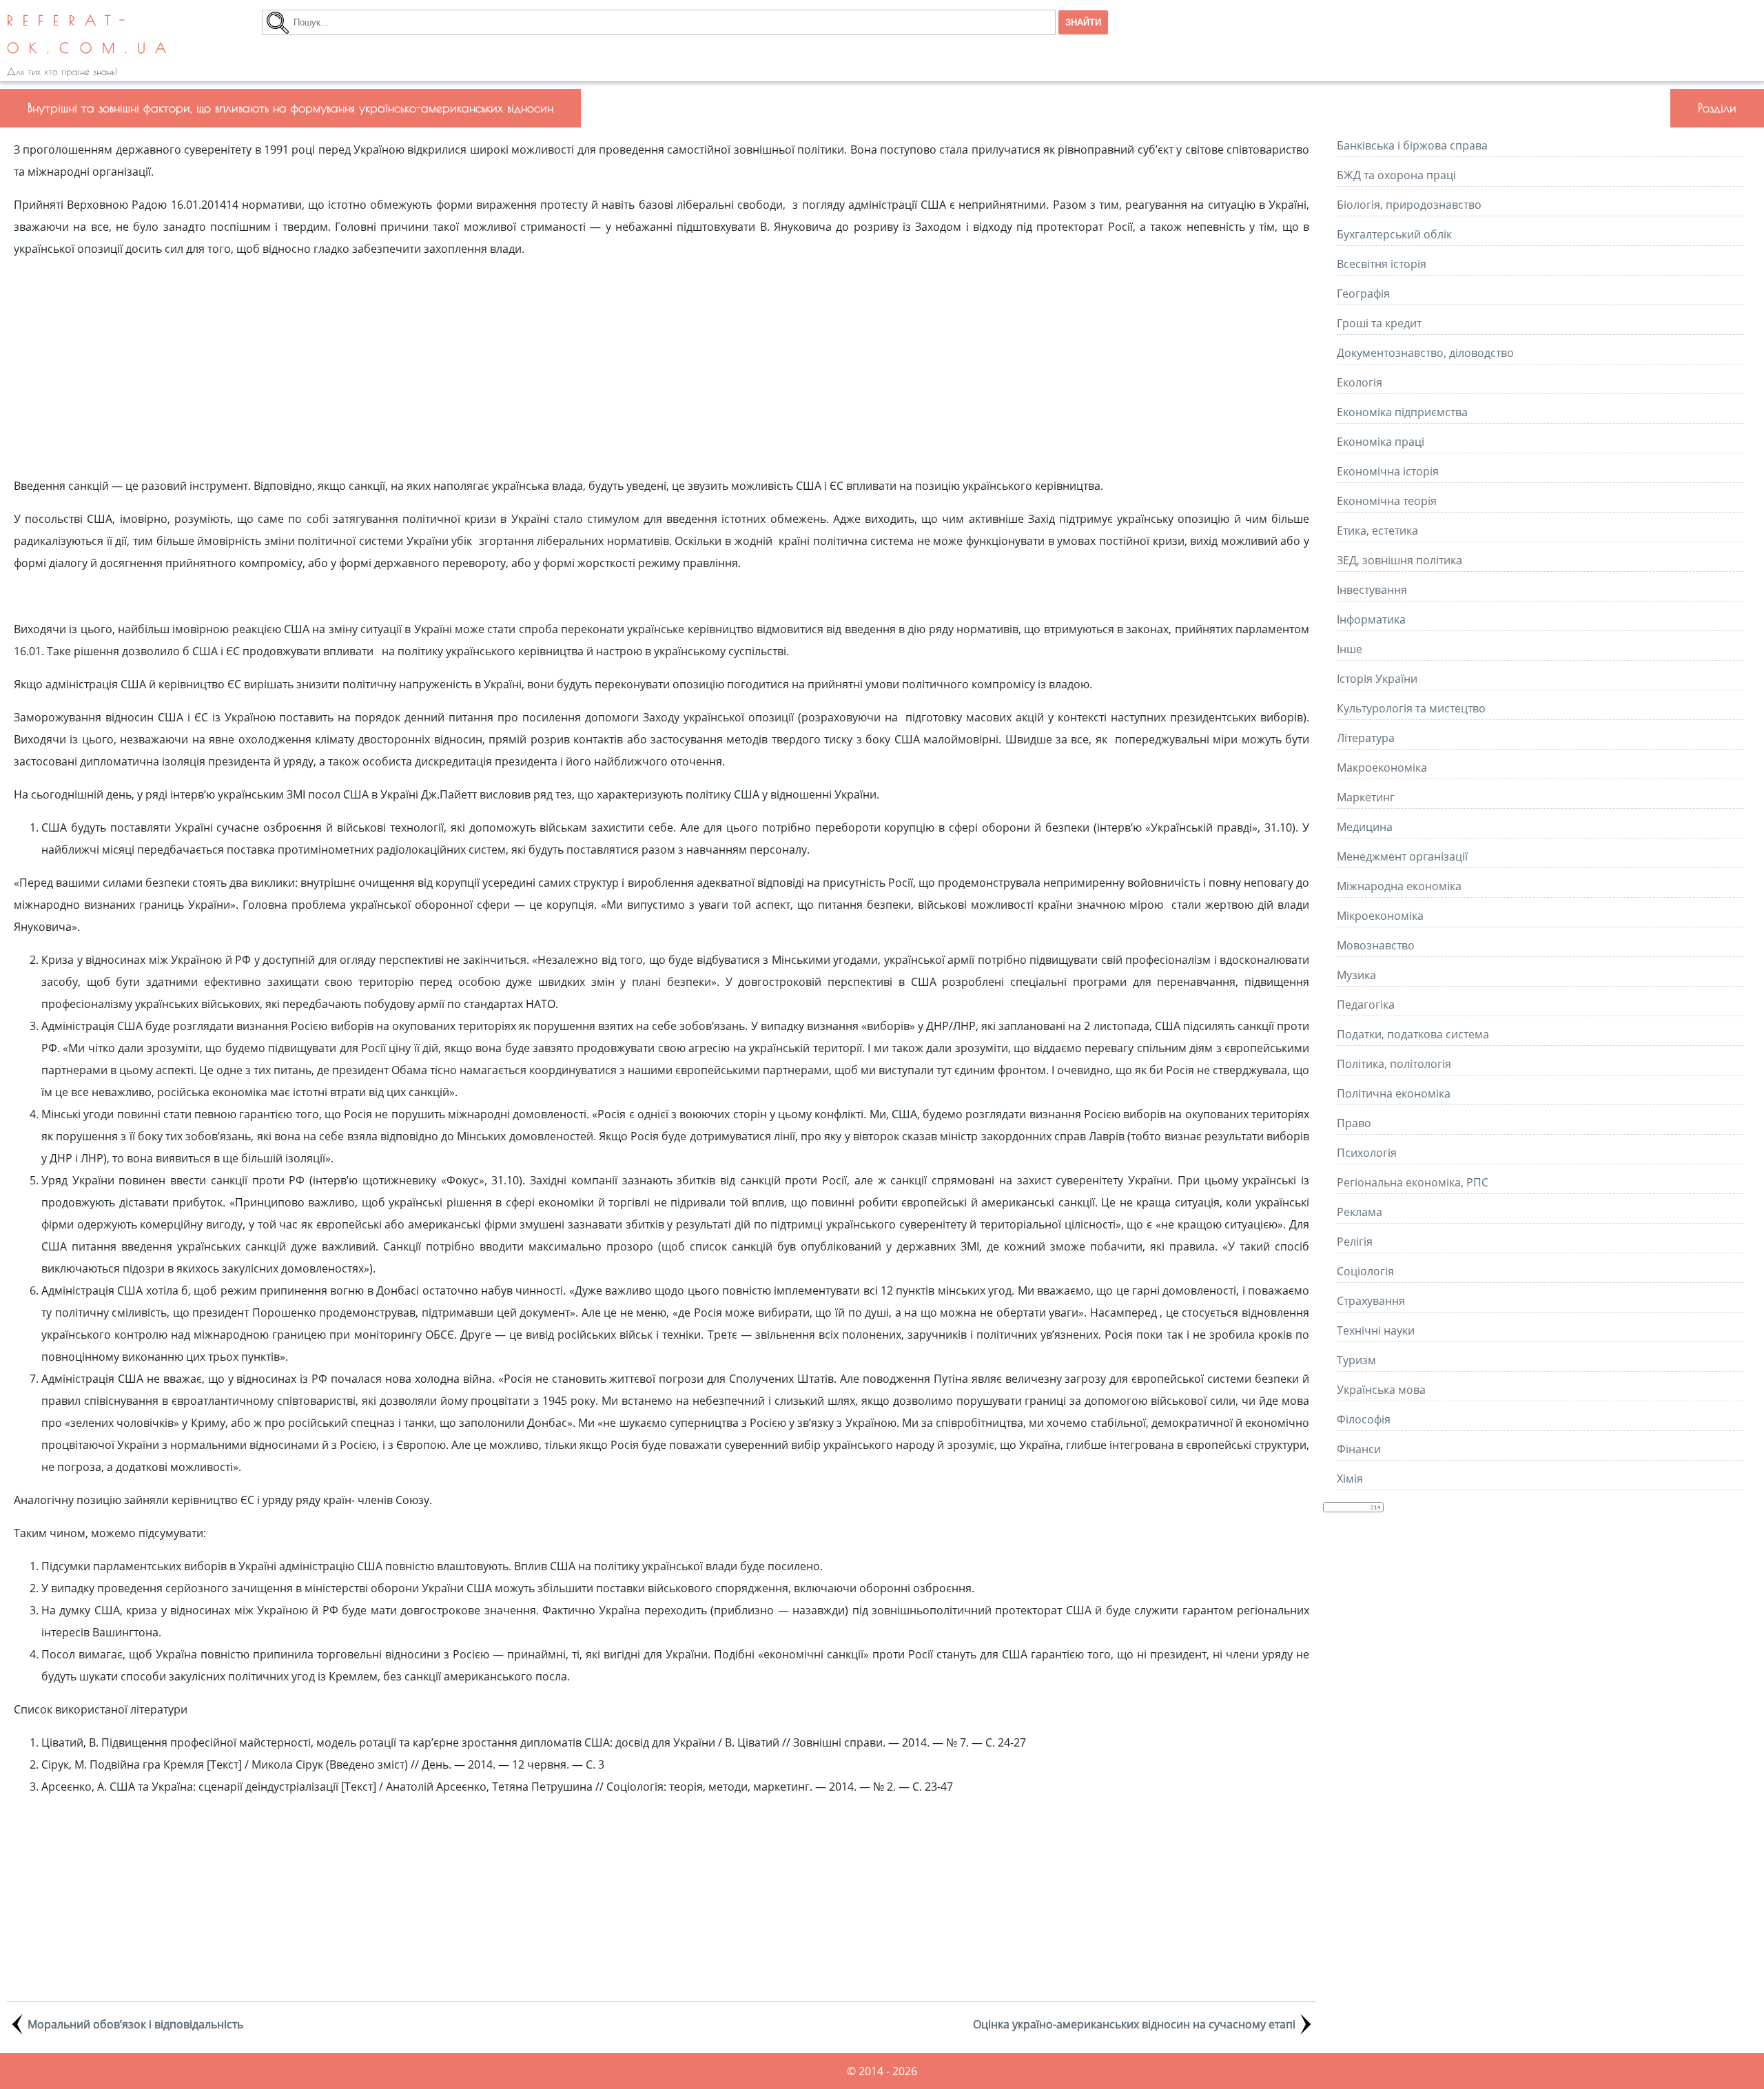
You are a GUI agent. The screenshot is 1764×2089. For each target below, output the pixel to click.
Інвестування (1372, 590)
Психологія (1367, 1153)
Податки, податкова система (1413, 1034)
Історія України (1377, 679)
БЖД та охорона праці (1396, 175)
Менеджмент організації (1402, 856)
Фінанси (1359, 1449)
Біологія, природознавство (1409, 205)
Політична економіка (1394, 1093)
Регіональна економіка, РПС (1413, 1182)
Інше (1350, 649)
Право (1354, 1123)
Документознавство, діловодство (1425, 353)
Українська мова (1381, 1390)
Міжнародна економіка (1399, 886)
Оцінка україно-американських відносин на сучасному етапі (1134, 2024)
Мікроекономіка (1380, 916)
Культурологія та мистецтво (1411, 708)
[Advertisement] (661, 367)
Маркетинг (1366, 797)
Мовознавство (1376, 945)
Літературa (1366, 738)
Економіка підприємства (1402, 412)
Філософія (1364, 1419)
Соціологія (1365, 1271)
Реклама (1360, 1212)
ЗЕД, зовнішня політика (1399, 560)
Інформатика (1371, 619)
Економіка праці (1381, 442)
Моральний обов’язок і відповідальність (135, 2024)
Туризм (1356, 1360)
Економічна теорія (1387, 501)
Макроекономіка (1382, 768)
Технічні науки (1376, 1330)
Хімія (1350, 1479)
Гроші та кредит (1379, 323)
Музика (1356, 975)
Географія (1363, 294)
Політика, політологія (1394, 1064)
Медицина (1365, 827)
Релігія (1355, 1242)
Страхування (1371, 1301)
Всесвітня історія (1382, 264)
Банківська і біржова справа (1412, 145)
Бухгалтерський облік (1394, 234)
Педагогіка (1366, 1005)
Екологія (1360, 382)
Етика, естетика (1377, 531)
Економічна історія (1388, 471)
